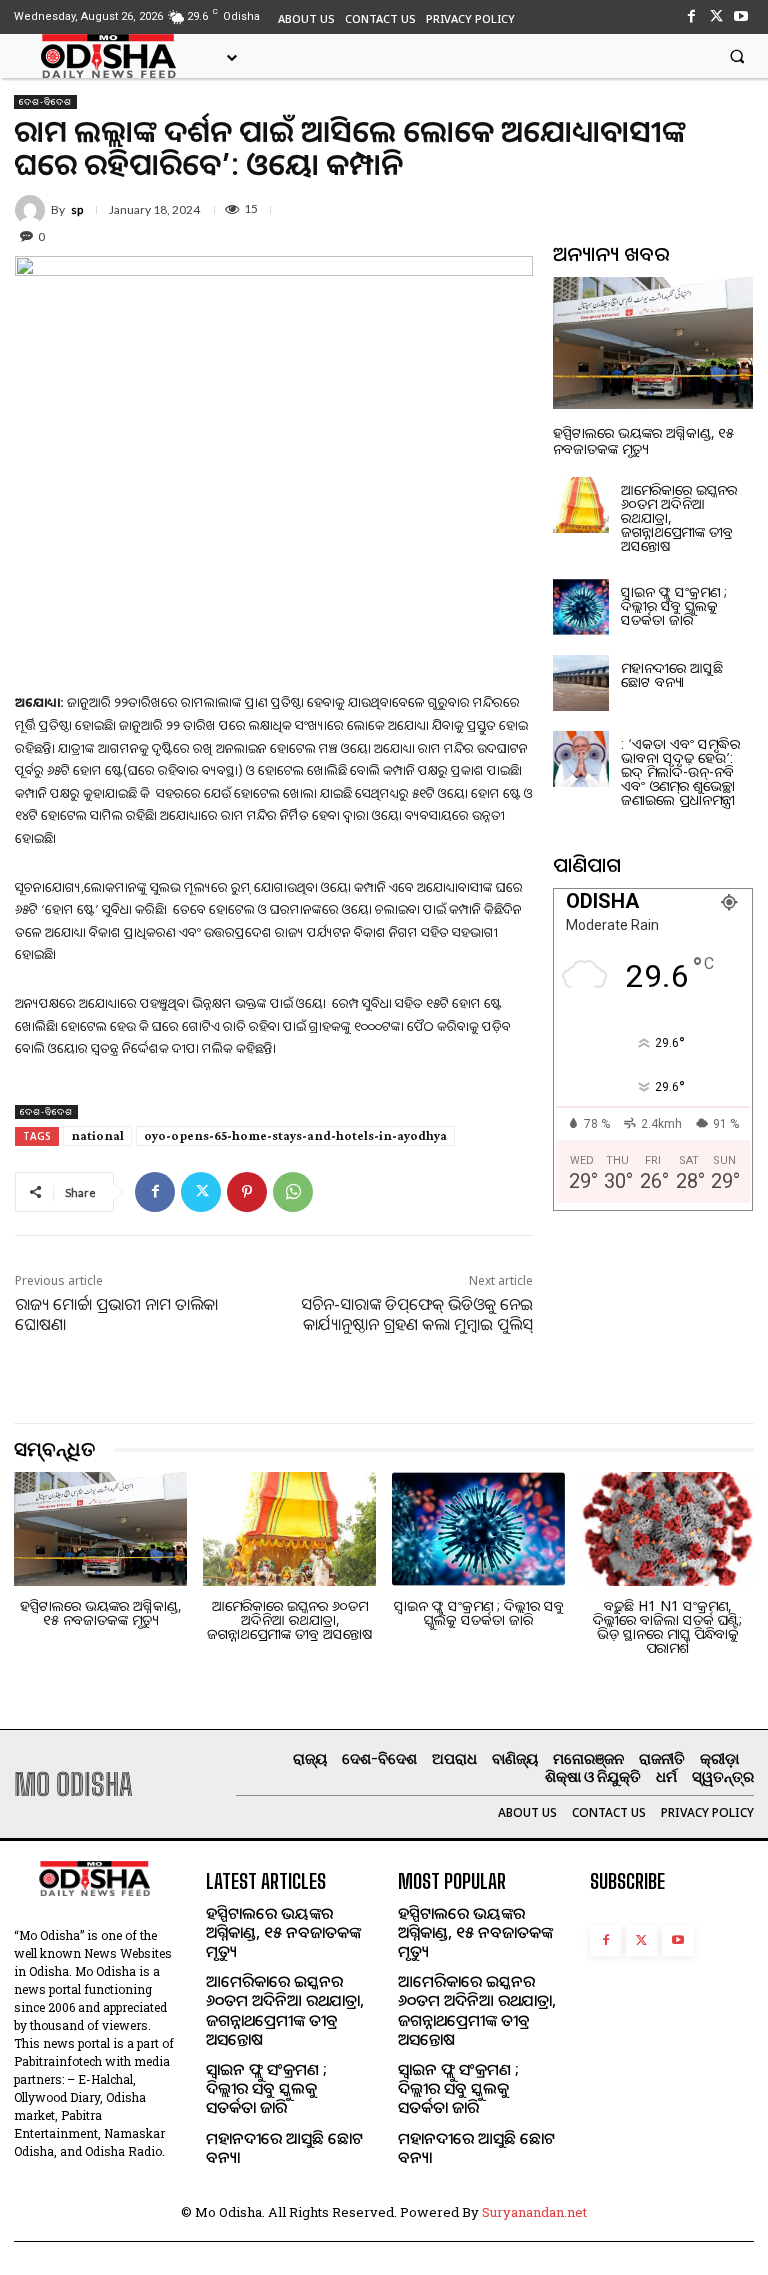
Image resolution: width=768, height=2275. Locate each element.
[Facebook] (690, 16)
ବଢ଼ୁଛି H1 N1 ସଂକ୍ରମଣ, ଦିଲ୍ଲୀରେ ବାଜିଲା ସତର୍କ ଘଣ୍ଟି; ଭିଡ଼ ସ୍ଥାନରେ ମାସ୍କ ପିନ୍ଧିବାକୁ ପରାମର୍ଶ (667, 1626)
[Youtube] (741, 16)
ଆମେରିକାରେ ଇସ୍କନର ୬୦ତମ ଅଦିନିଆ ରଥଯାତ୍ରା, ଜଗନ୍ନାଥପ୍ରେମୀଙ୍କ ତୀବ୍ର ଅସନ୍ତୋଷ (289, 1619)
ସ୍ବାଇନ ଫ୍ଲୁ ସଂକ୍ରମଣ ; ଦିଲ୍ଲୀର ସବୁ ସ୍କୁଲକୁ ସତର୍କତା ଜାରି (674, 605)
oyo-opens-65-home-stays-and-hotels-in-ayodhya (295, 1135)
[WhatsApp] (293, 1192)
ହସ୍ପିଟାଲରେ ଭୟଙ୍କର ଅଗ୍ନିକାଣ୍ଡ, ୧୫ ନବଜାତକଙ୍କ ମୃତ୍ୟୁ (643, 440)
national (97, 1135)
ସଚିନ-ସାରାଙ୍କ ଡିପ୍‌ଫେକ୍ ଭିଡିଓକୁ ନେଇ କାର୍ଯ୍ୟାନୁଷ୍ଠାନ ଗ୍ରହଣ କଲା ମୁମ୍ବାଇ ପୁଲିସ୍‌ (417, 1314)
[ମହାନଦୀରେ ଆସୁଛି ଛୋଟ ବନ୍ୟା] (581, 683)
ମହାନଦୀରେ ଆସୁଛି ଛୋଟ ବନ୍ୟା (672, 674)
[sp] (33, 210)
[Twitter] (716, 16)
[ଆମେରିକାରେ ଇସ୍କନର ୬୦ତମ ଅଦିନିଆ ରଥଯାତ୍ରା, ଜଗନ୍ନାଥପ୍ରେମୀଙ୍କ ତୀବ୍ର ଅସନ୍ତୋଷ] (581, 505)
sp (77, 210)
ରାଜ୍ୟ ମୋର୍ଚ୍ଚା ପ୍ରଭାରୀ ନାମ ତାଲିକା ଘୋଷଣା (116, 1314)
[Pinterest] (247, 1192)
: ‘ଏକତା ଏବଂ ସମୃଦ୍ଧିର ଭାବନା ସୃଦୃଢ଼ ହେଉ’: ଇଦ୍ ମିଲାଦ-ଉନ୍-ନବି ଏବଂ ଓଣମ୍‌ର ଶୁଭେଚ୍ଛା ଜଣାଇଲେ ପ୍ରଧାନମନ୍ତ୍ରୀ (680, 771)
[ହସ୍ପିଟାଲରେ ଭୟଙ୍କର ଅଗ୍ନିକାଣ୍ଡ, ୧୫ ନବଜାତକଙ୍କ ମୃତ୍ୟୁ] (653, 343)
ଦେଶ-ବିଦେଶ (45, 101)
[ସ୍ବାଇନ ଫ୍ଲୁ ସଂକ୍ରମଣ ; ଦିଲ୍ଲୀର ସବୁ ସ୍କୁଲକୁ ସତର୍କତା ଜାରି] (581, 607)
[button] (737, 56)
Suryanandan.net (534, 2212)
